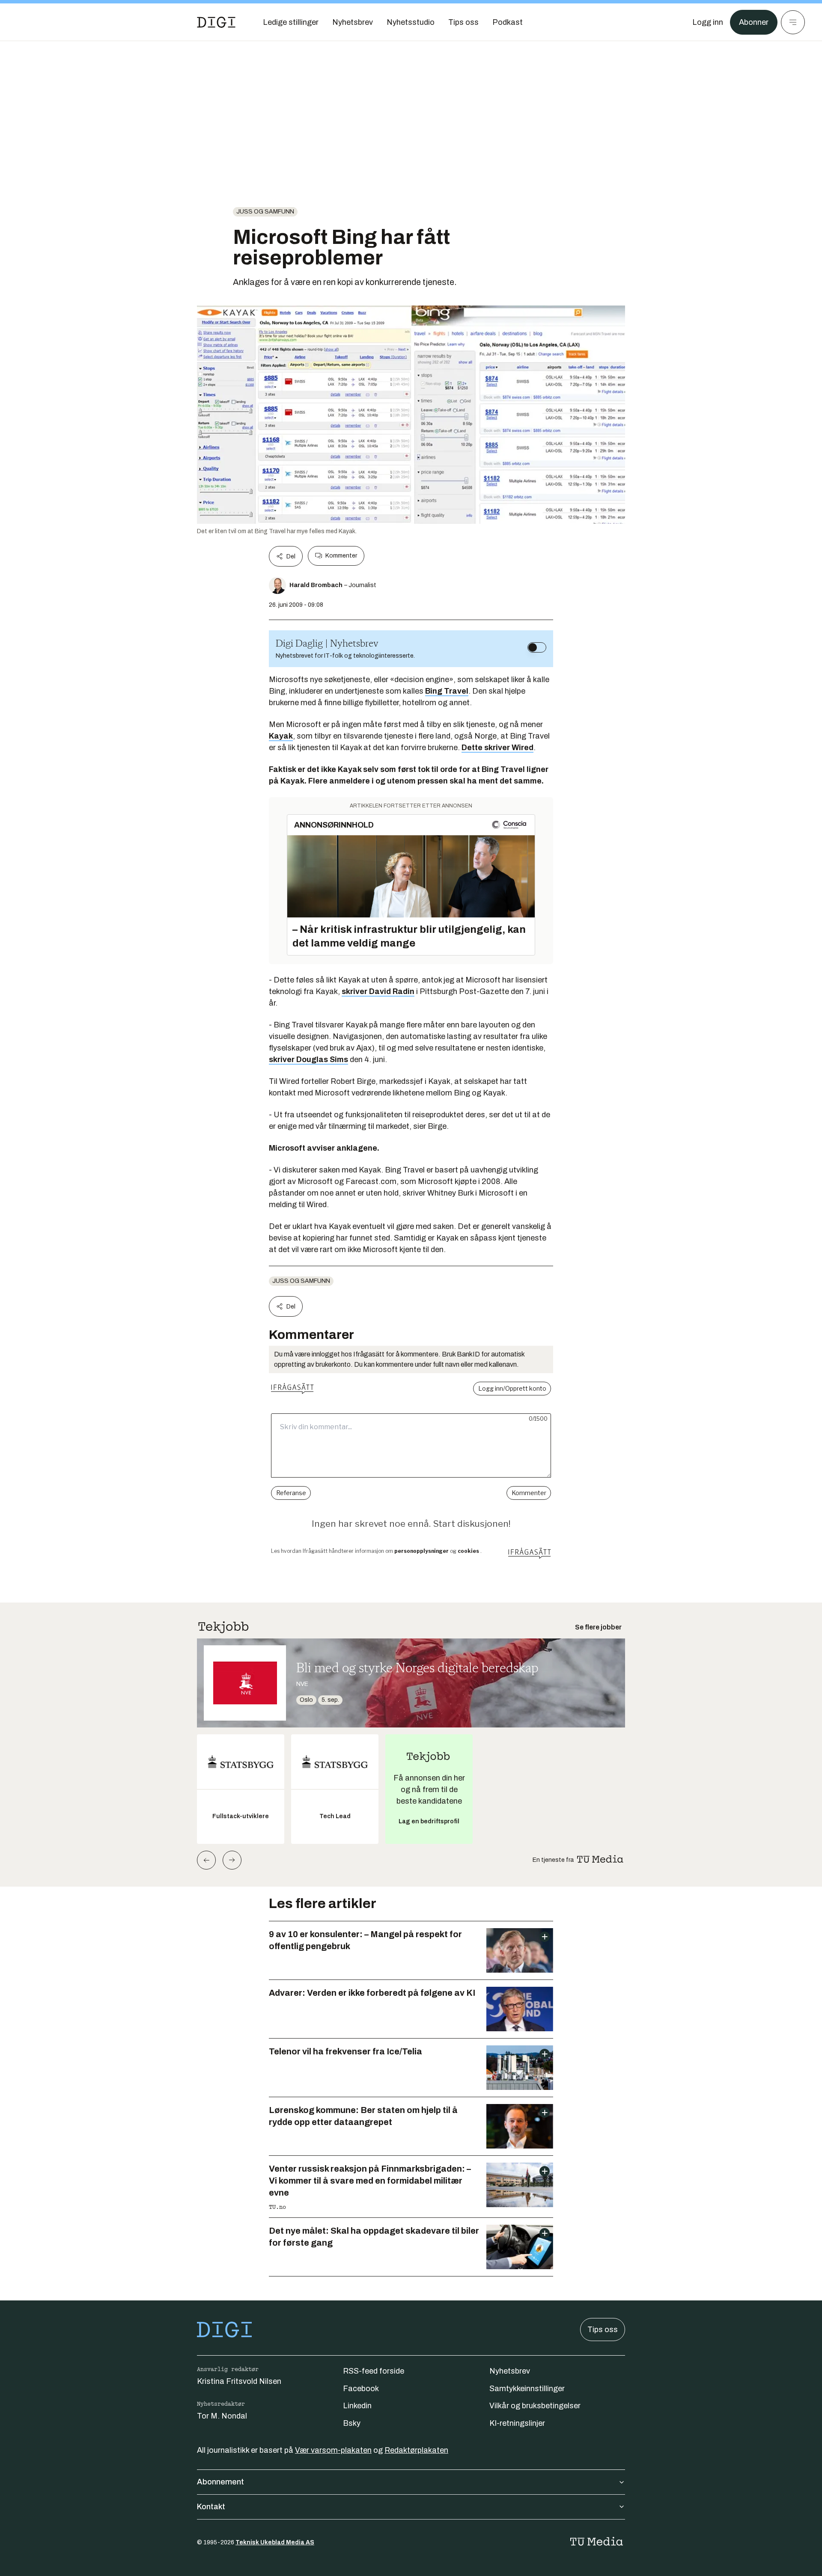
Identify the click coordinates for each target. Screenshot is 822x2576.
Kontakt (211, 2507)
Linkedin (357, 2406)
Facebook (361, 2389)
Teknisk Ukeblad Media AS (275, 2542)
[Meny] (793, 22)
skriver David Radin (378, 991)
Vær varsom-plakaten (333, 2450)
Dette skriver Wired (497, 748)
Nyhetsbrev (510, 2371)
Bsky (352, 2423)
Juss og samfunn (265, 212)
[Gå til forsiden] (216, 22)
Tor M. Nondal (222, 2416)
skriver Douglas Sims (308, 1059)
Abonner (754, 22)
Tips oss (603, 2330)
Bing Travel (447, 691)
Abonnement (220, 2482)
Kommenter (341, 556)
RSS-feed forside (374, 2371)
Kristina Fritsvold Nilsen (239, 2381)
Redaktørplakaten (416, 2450)
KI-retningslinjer (517, 2423)
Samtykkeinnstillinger (527, 2389)
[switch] (537, 647)
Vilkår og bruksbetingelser (535, 2406)
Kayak (281, 736)
